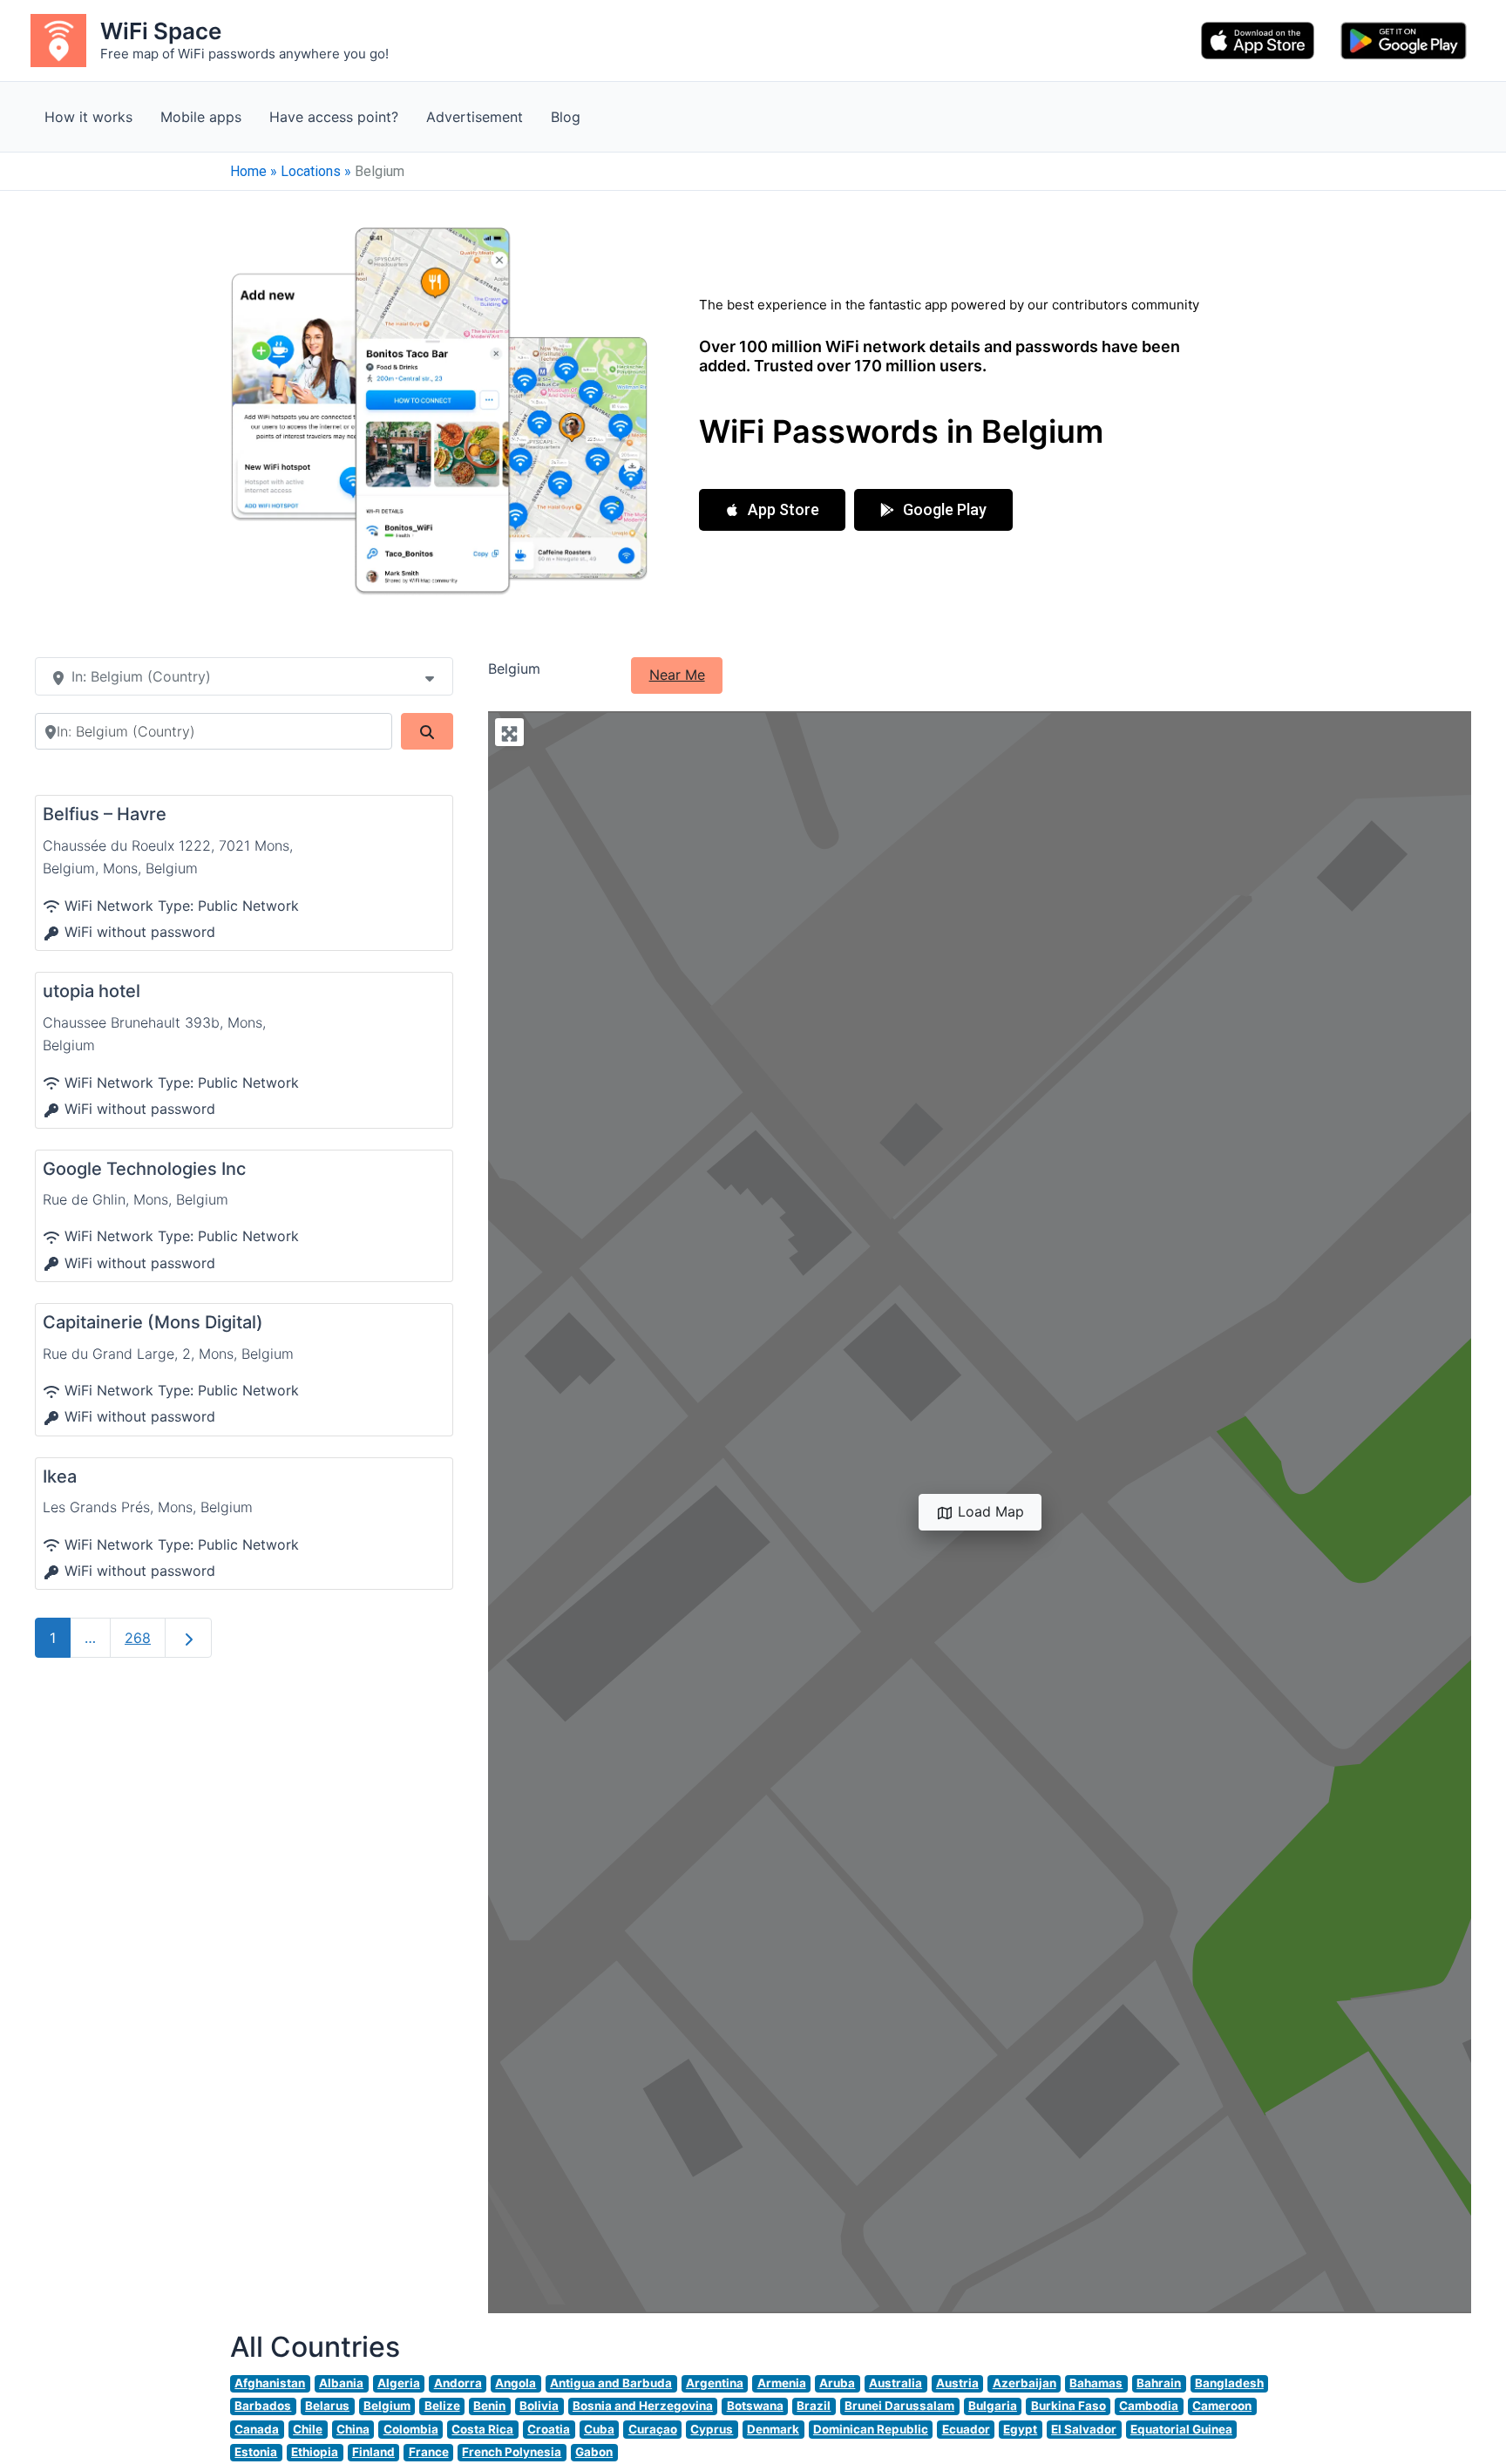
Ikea (60, 1476)
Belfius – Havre (105, 814)
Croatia (549, 2429)
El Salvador (1084, 2429)
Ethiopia (315, 2452)
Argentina (715, 2383)
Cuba (599, 2429)
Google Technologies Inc (144, 1169)
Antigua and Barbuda (611, 2383)
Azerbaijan (1024, 2383)
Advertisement (475, 117)
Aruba (837, 2383)
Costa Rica (482, 2429)
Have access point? (334, 117)
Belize (442, 2406)
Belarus (327, 2406)
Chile (308, 2429)
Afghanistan (270, 2383)
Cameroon (1222, 2406)
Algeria (399, 2383)
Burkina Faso (1068, 2406)
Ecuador (966, 2429)
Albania (341, 2383)
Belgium (387, 2406)
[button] (772, 510)
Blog (566, 117)
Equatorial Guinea (1181, 2429)
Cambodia (1149, 2406)
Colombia (411, 2429)
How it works (88, 117)
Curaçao (653, 2429)
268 (138, 1638)
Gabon (594, 2452)
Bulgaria (993, 2406)
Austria (957, 2383)
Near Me (677, 675)
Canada (257, 2429)
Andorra (458, 2383)
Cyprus (712, 2429)
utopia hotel (92, 991)
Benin (489, 2406)
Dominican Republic (871, 2429)
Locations (311, 171)
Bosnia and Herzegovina (643, 2406)
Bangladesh (1229, 2383)
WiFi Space (161, 31)
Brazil (814, 2406)
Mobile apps (201, 117)
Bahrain (1159, 2383)
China (353, 2429)
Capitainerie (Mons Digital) (153, 1322)
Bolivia (539, 2406)
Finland (373, 2452)
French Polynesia (512, 2452)
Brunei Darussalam (899, 2406)
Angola (516, 2383)
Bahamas (1096, 2383)
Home (248, 171)
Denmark (773, 2429)
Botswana (755, 2406)
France (429, 2452)
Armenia (782, 2383)
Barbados (263, 2406)
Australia (895, 2383)
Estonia (256, 2452)
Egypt (1020, 2429)
